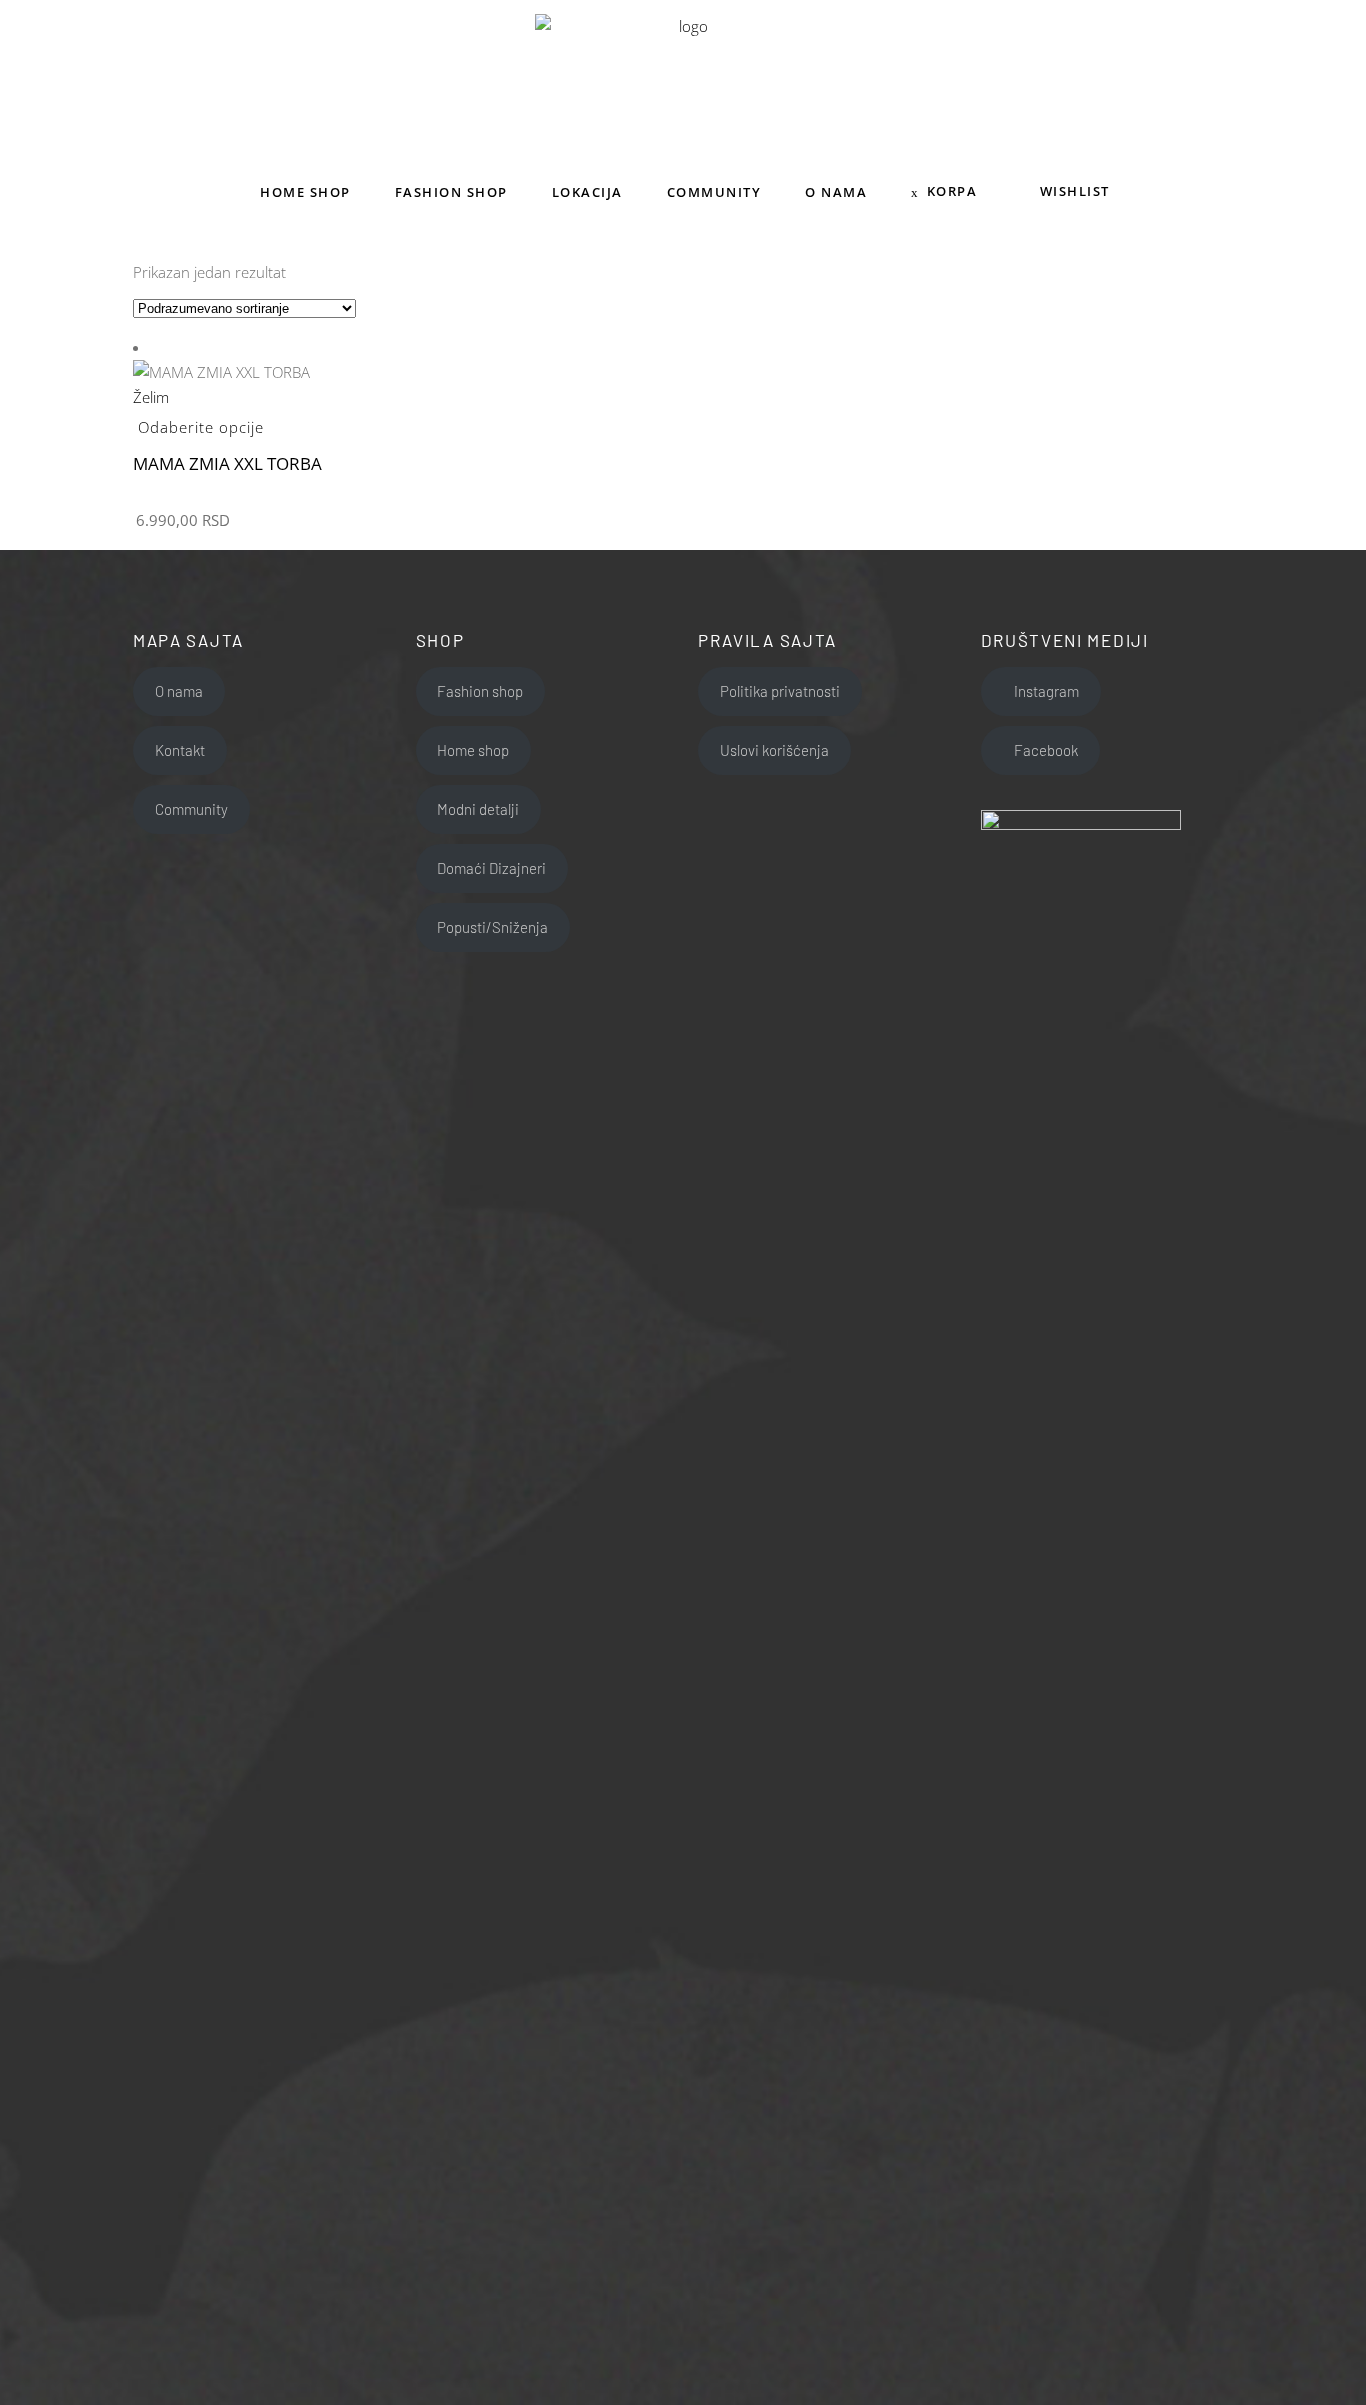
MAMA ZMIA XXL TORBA (227, 463)
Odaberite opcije (201, 427)
